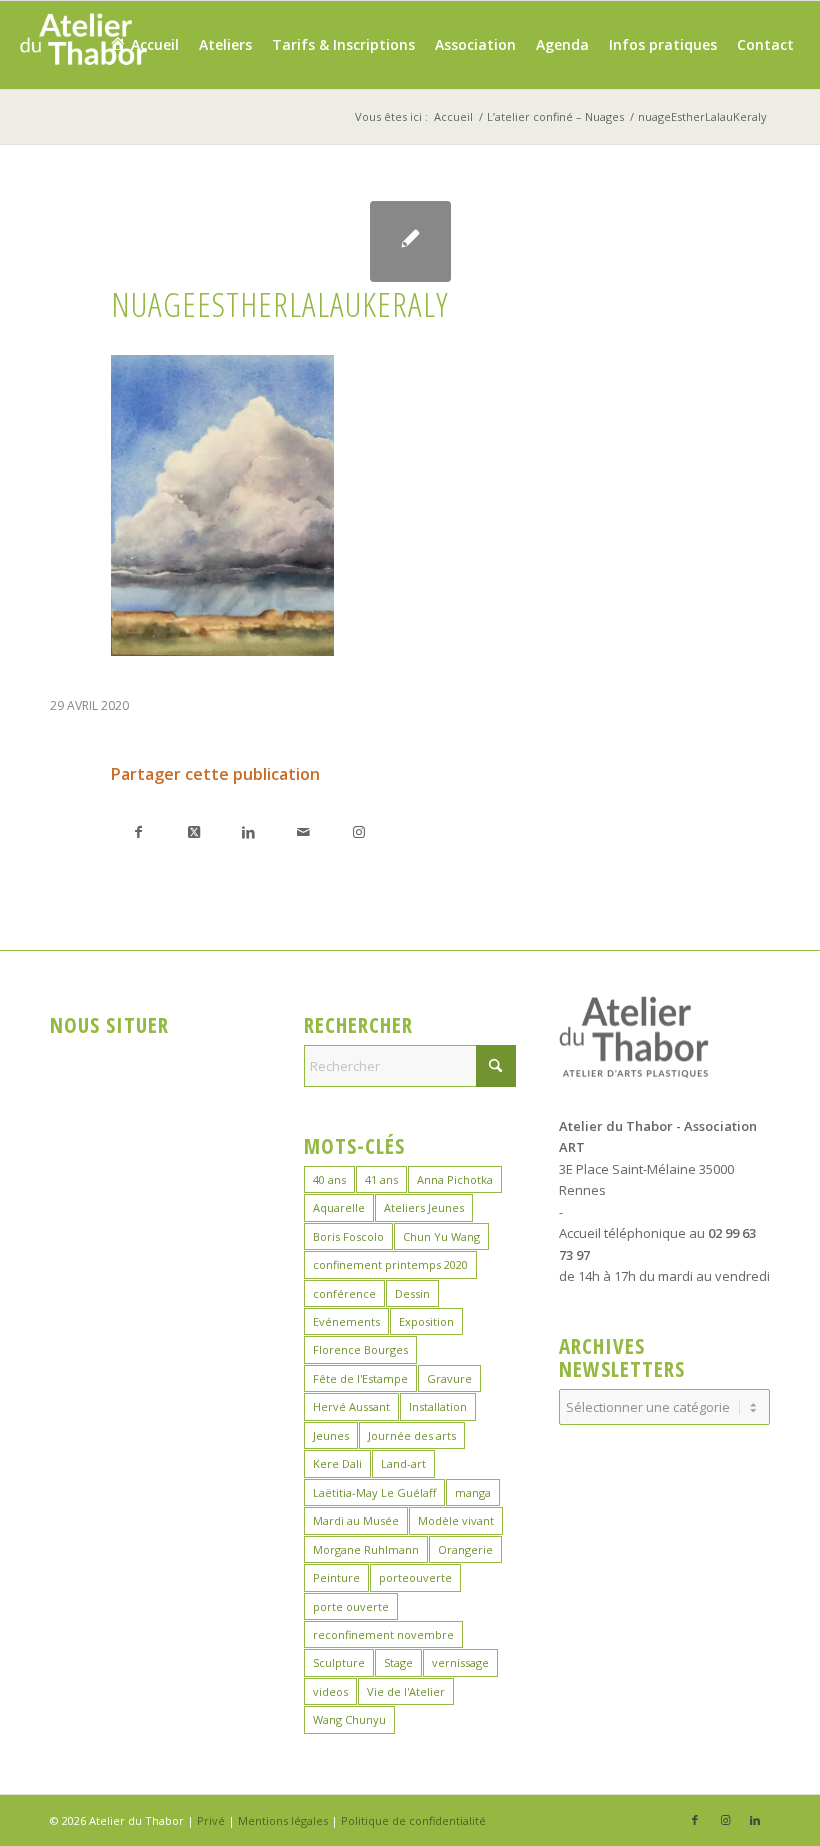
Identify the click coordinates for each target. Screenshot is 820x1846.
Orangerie (465, 1549)
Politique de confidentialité (413, 1820)
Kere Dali (337, 1463)
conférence (344, 1293)
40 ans (329, 1179)
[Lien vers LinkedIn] (755, 1820)
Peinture (336, 1577)
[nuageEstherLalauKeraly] (410, 241)
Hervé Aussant (351, 1406)
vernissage (460, 1662)
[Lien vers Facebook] (695, 1820)
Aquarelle (339, 1207)
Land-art (403, 1463)
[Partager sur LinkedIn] (248, 831)
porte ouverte (351, 1606)
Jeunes (331, 1435)
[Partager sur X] (193, 831)
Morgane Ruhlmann (366, 1549)
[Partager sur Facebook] (138, 831)
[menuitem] (143, 45)
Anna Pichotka (455, 1179)
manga (473, 1492)
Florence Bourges (360, 1349)
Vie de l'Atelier (406, 1691)
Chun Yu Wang (441, 1236)
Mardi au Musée (356, 1520)
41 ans (381, 1179)
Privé (211, 1820)
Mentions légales (283, 1820)
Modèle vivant (456, 1520)
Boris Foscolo (348, 1236)
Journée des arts (412, 1435)
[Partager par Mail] (303, 831)
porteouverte (415, 1577)
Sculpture (339, 1662)
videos (330, 1691)
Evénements (346, 1321)
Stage (398, 1662)
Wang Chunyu (349, 1719)
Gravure (449, 1378)
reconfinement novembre (383, 1634)
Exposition (426, 1321)
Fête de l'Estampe (360, 1378)
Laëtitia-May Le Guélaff (374, 1492)
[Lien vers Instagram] (358, 831)
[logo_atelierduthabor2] (82, 45)
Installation (438, 1406)
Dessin (412, 1293)
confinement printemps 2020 (390, 1264)
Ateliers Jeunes (424, 1207)
